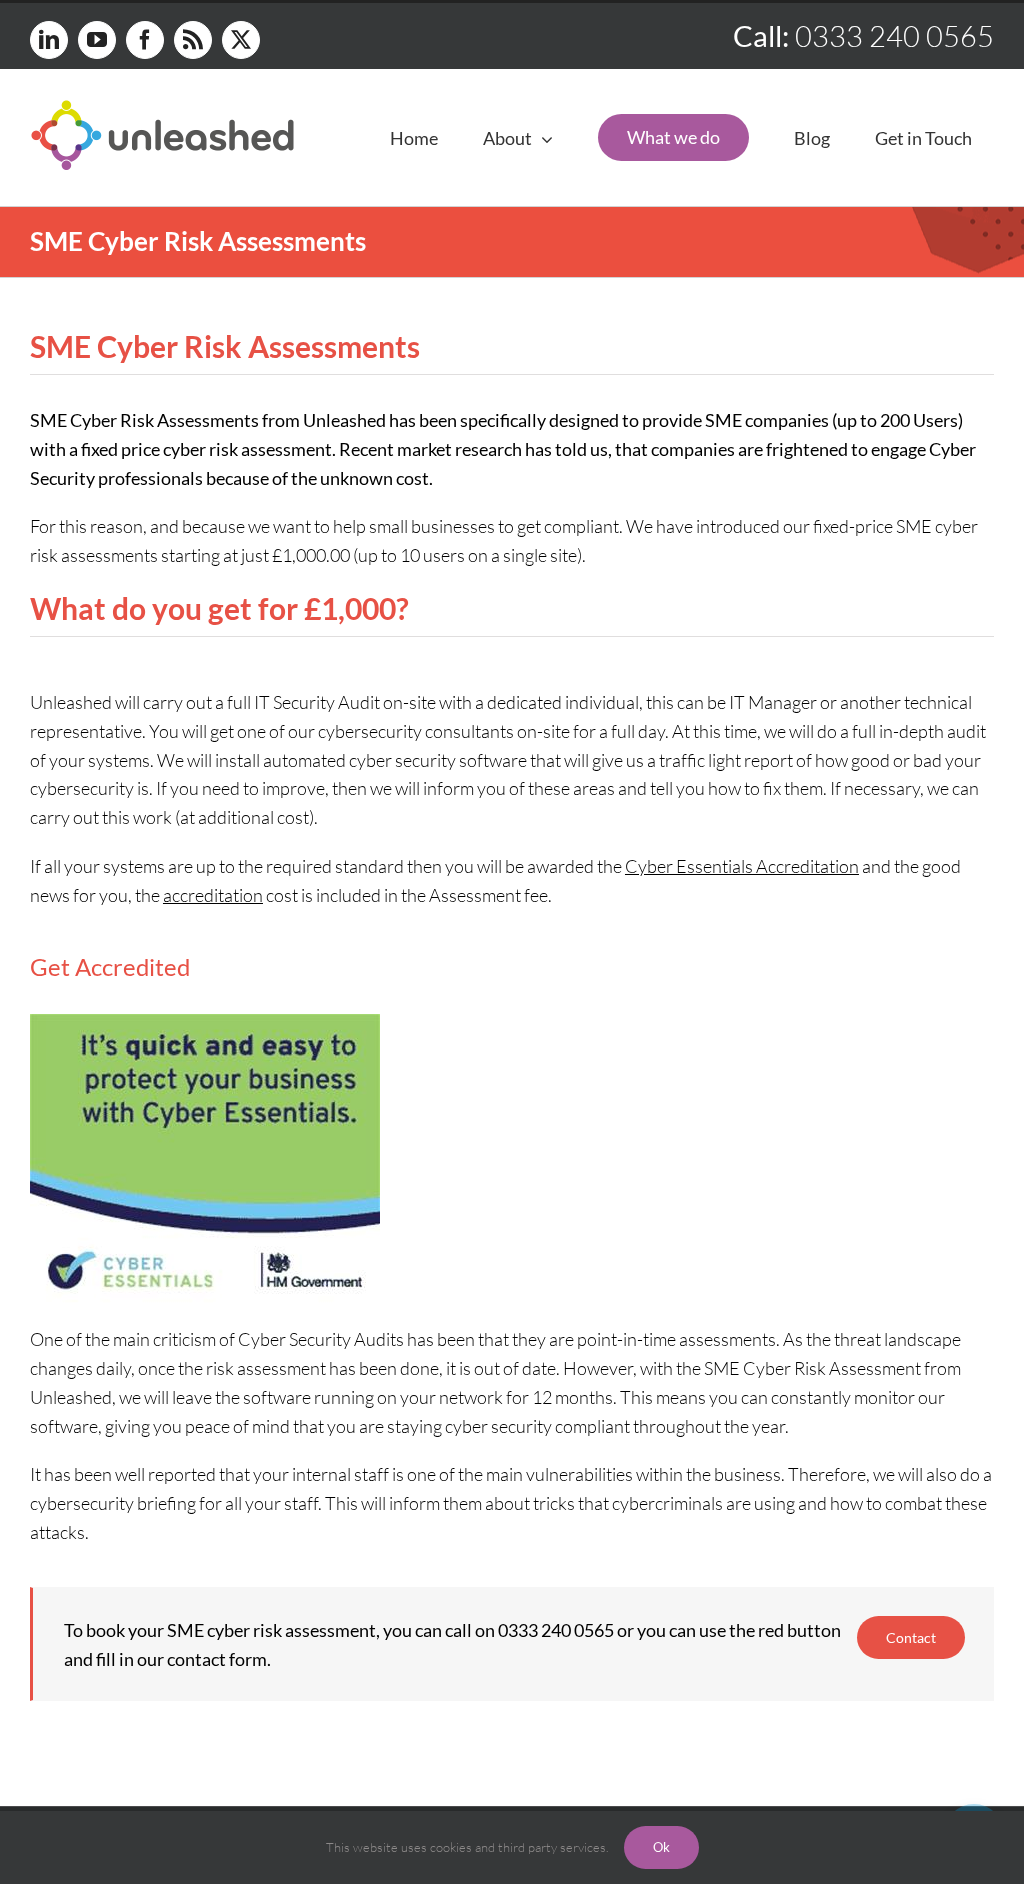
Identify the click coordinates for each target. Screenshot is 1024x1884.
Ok (661, 1847)
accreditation (213, 895)
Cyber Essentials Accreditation (742, 866)
